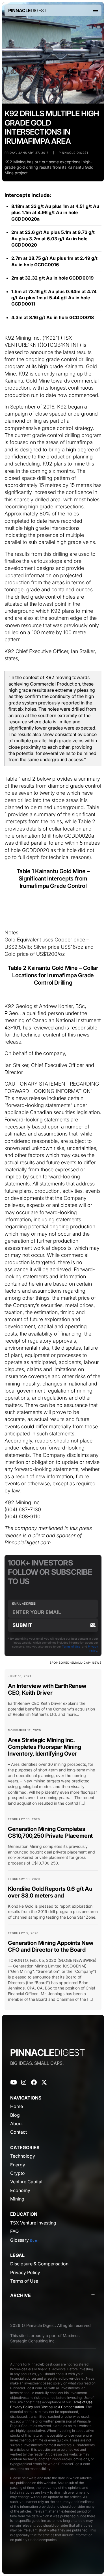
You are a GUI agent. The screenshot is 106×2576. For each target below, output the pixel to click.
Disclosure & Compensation (62, 2407)
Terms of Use (71, 1646)
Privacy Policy (22, 2407)
